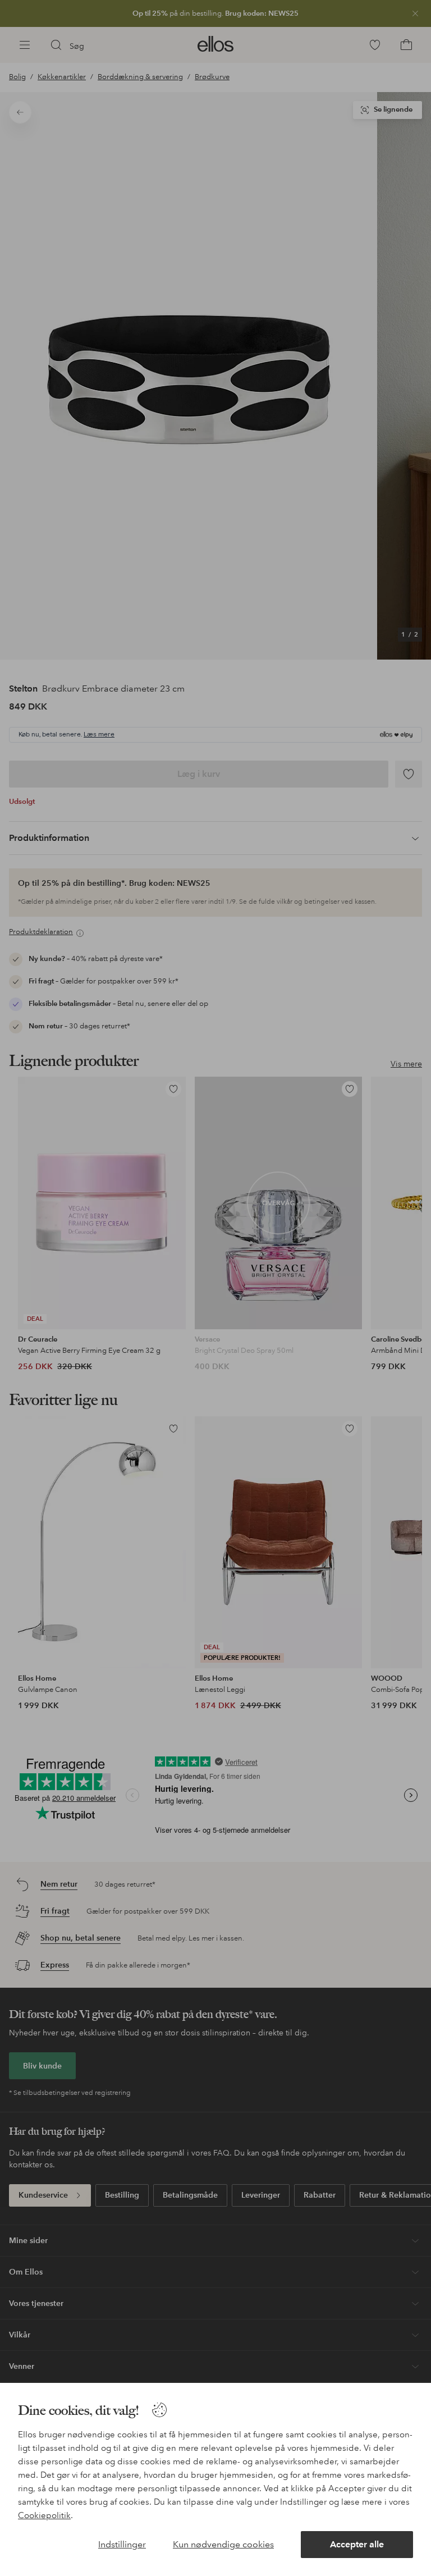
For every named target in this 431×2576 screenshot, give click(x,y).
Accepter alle (357, 2544)
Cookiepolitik (44, 2515)
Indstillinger (122, 2544)
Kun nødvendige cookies (223, 2544)
